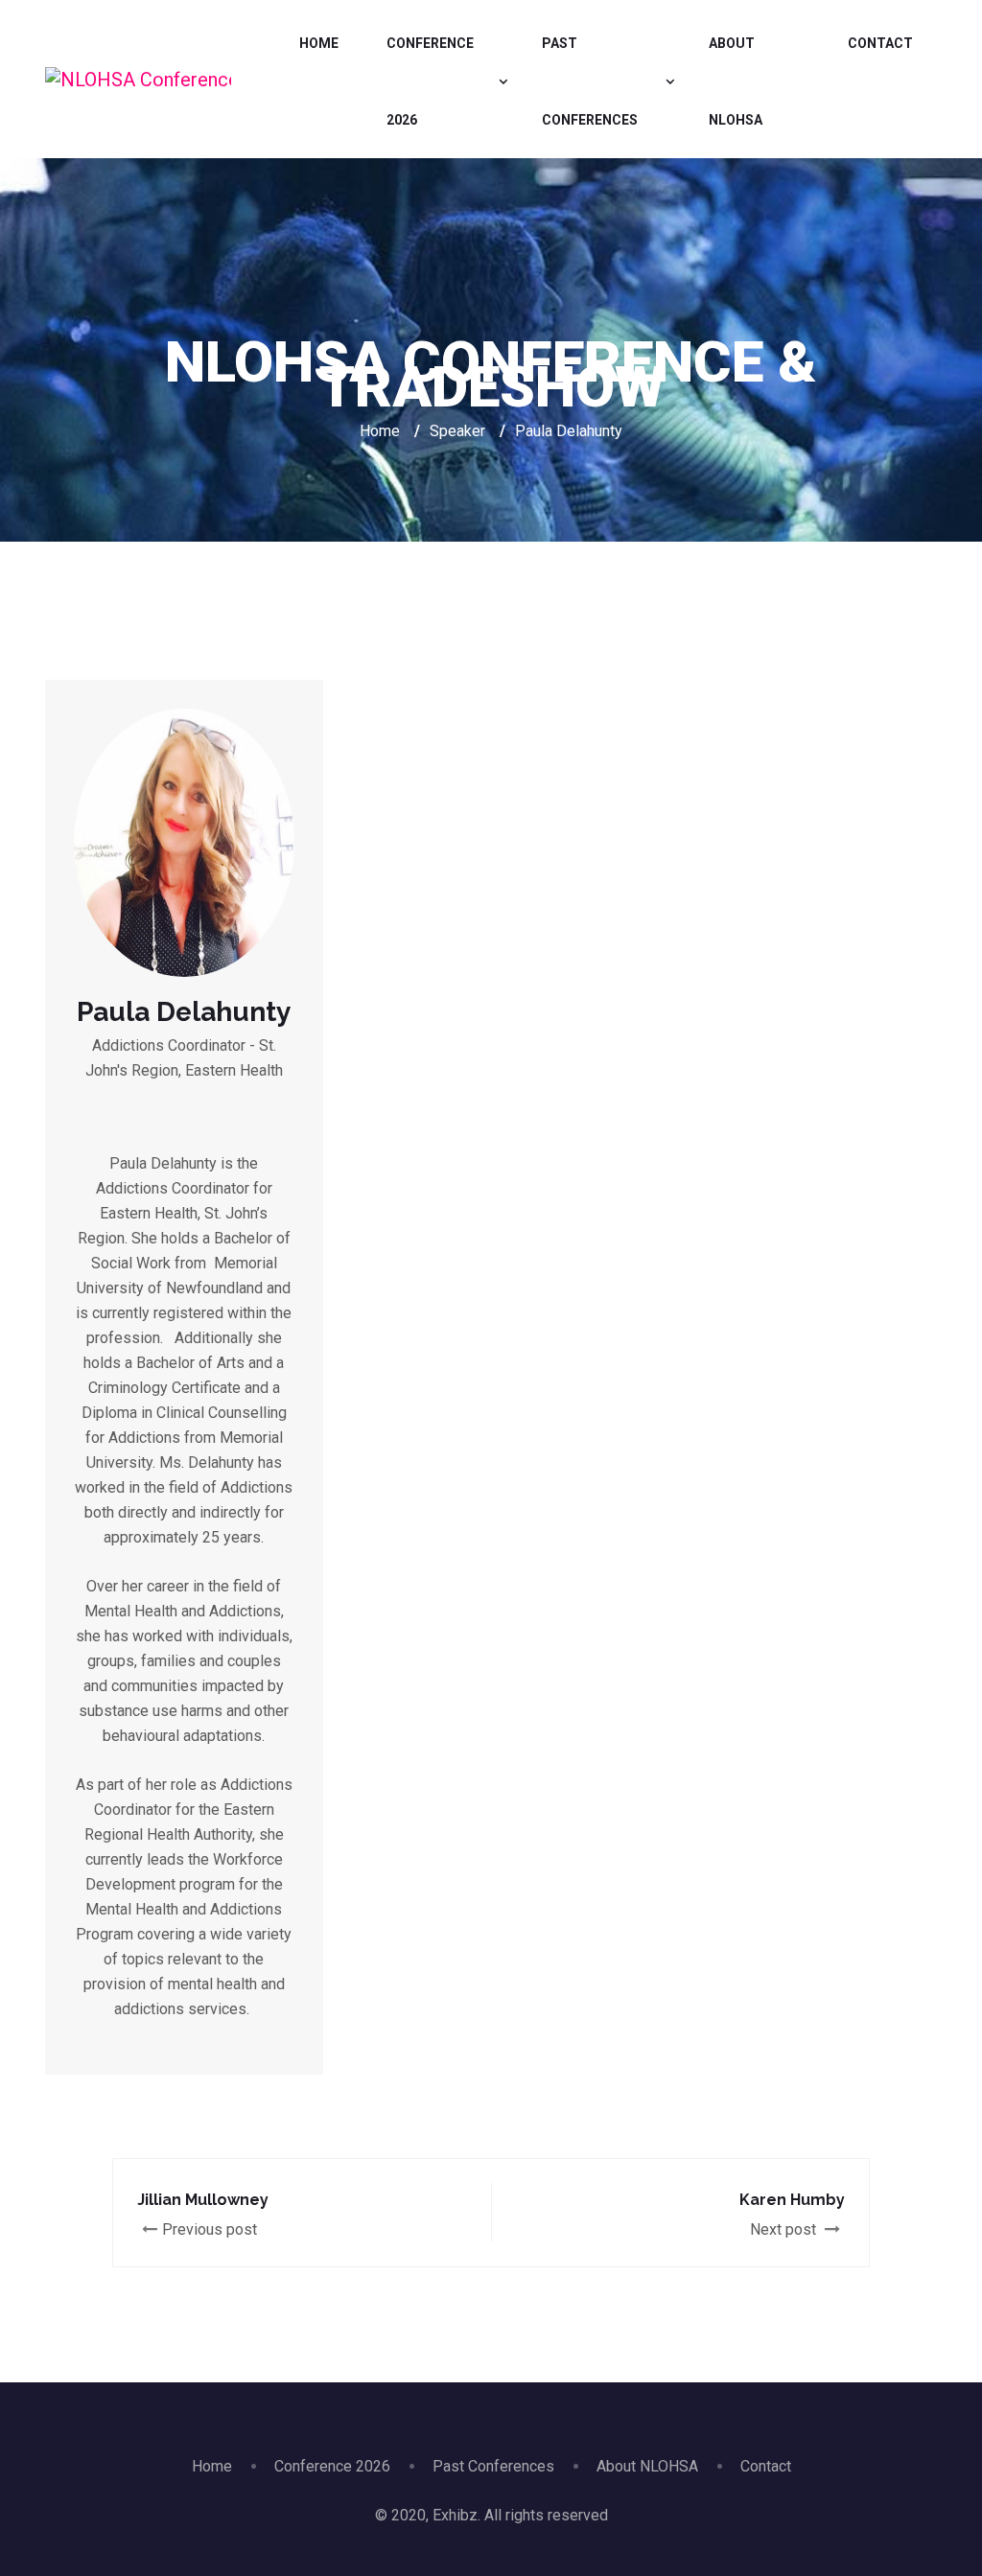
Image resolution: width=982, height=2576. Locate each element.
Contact (880, 43)
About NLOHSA (736, 81)
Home (319, 43)
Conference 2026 (430, 81)
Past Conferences (590, 81)
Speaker (457, 431)
